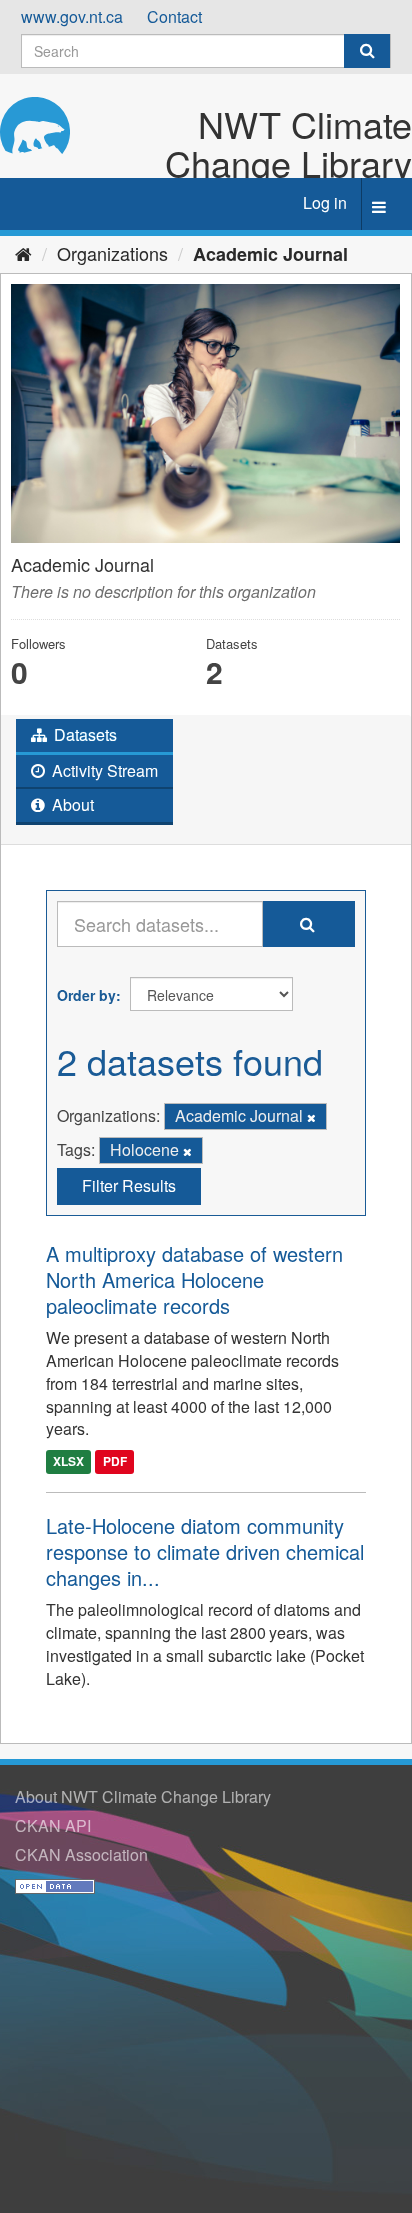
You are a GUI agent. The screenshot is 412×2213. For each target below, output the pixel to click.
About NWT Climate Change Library (143, 1796)
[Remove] (311, 1117)
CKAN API (53, 1825)
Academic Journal (270, 254)
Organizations (112, 253)
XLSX (68, 1461)
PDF (115, 1461)
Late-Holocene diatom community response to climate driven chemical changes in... (205, 1551)
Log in (325, 202)
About (71, 804)
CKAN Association (81, 1854)
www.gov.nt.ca (72, 16)
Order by (86, 995)
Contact (174, 16)
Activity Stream (103, 770)
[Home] (23, 253)
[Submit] (367, 51)
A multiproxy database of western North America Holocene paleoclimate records (194, 1279)
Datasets (83, 734)
